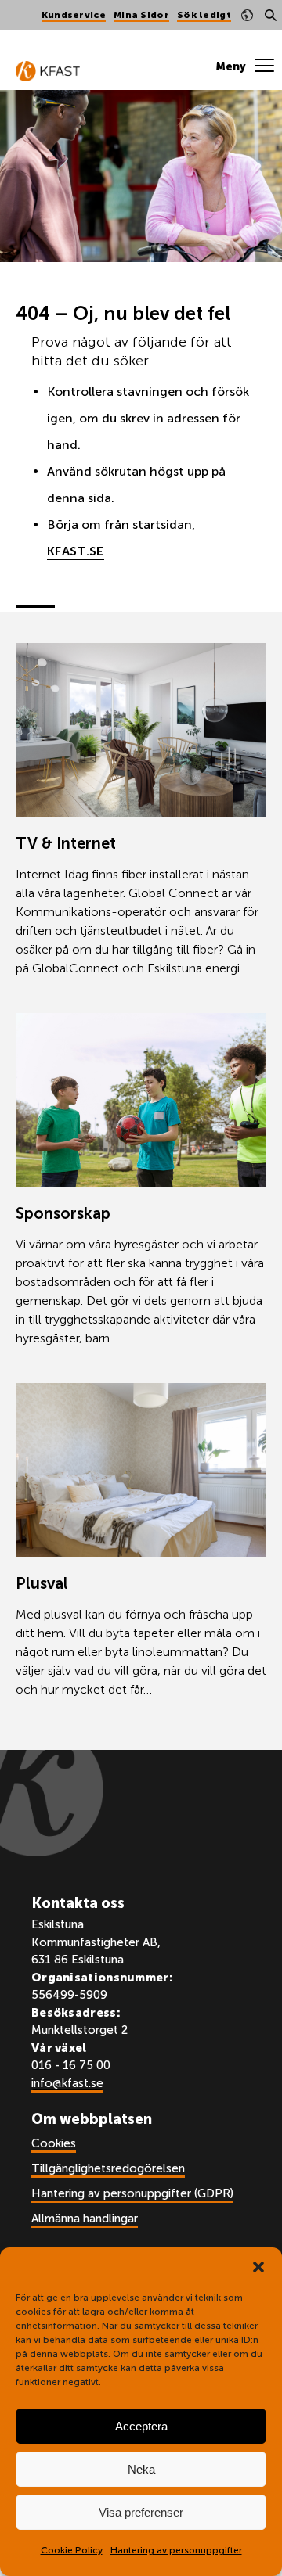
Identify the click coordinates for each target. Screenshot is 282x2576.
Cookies (54, 2143)
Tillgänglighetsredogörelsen (108, 2168)
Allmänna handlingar (85, 2219)
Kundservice (74, 15)
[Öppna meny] (245, 66)
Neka (141, 2469)
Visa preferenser (141, 2512)
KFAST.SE (76, 551)
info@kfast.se (67, 2083)
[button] (258, 2267)
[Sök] (270, 15)
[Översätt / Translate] (247, 15)
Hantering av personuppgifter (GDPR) (132, 2193)
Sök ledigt (204, 15)
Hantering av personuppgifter (176, 2550)
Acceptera (141, 2426)
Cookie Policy (72, 2550)
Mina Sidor (141, 15)
